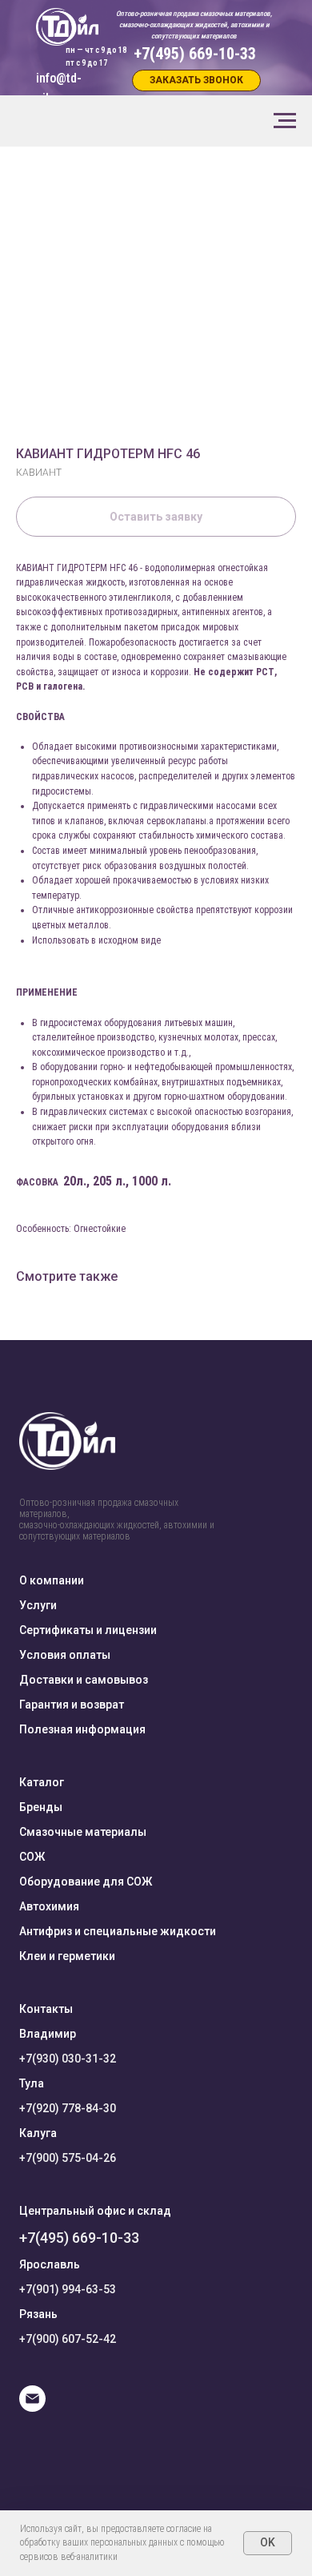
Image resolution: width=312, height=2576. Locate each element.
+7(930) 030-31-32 (68, 2059)
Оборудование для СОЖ (86, 1882)
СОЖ (32, 1857)
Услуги (38, 1605)
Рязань (38, 2314)
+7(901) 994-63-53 (68, 2289)
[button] (196, 80)
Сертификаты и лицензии (88, 1630)
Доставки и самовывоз (84, 1680)
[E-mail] (32, 2407)
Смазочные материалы (83, 1832)
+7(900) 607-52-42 (68, 2339)
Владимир (48, 2034)
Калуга (38, 2133)
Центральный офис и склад (95, 2211)
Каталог (42, 1782)
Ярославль (50, 2264)
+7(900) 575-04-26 (68, 2158)
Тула (32, 2083)
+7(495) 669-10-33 (79, 2238)
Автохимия (49, 1906)
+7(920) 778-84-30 (68, 2108)
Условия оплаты (65, 1655)
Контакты (46, 2009)
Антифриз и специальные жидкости (118, 1931)
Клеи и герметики (67, 1956)
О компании (52, 1580)
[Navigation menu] (285, 121)
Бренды (41, 1807)
